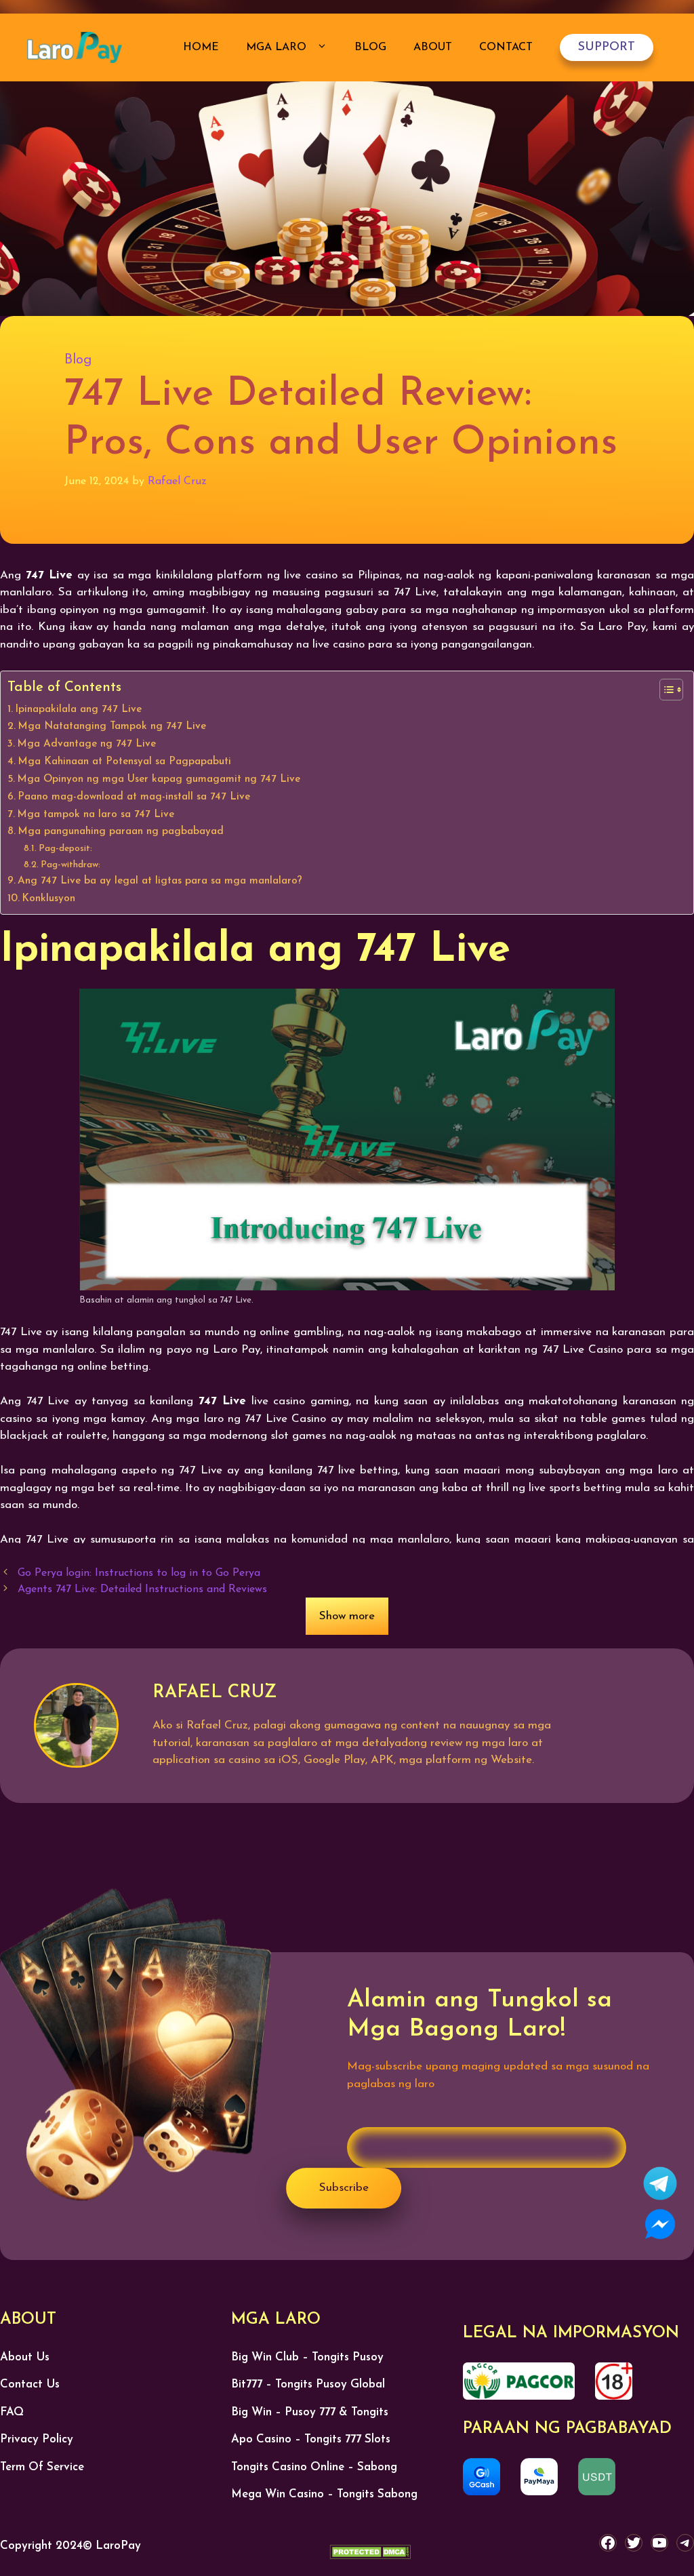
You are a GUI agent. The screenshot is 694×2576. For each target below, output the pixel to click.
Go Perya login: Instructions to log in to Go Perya (139, 1573)
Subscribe (344, 2188)
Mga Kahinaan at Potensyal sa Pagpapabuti (124, 761)
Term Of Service (42, 2467)
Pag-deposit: (65, 849)
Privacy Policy (37, 2439)
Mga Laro (278, 47)
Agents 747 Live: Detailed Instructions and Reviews (142, 1589)
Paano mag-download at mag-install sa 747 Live (134, 797)
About (433, 47)
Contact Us (30, 2384)
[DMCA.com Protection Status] (370, 2555)
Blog (370, 47)
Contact (506, 47)
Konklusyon (48, 898)
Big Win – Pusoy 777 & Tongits (310, 2412)
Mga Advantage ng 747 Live (86, 744)
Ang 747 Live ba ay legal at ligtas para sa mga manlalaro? (160, 881)
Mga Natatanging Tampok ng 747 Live (112, 726)
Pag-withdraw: (70, 865)
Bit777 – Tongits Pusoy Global (308, 2384)
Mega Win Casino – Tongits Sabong (324, 2494)
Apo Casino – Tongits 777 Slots (311, 2439)
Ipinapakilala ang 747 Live (78, 709)
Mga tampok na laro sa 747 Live (96, 814)
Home (201, 47)
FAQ (12, 2412)
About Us (25, 2357)
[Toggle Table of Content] (665, 690)
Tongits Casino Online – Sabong (314, 2467)
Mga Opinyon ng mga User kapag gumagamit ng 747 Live (159, 779)
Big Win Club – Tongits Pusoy (307, 2357)
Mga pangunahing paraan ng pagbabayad (121, 831)
